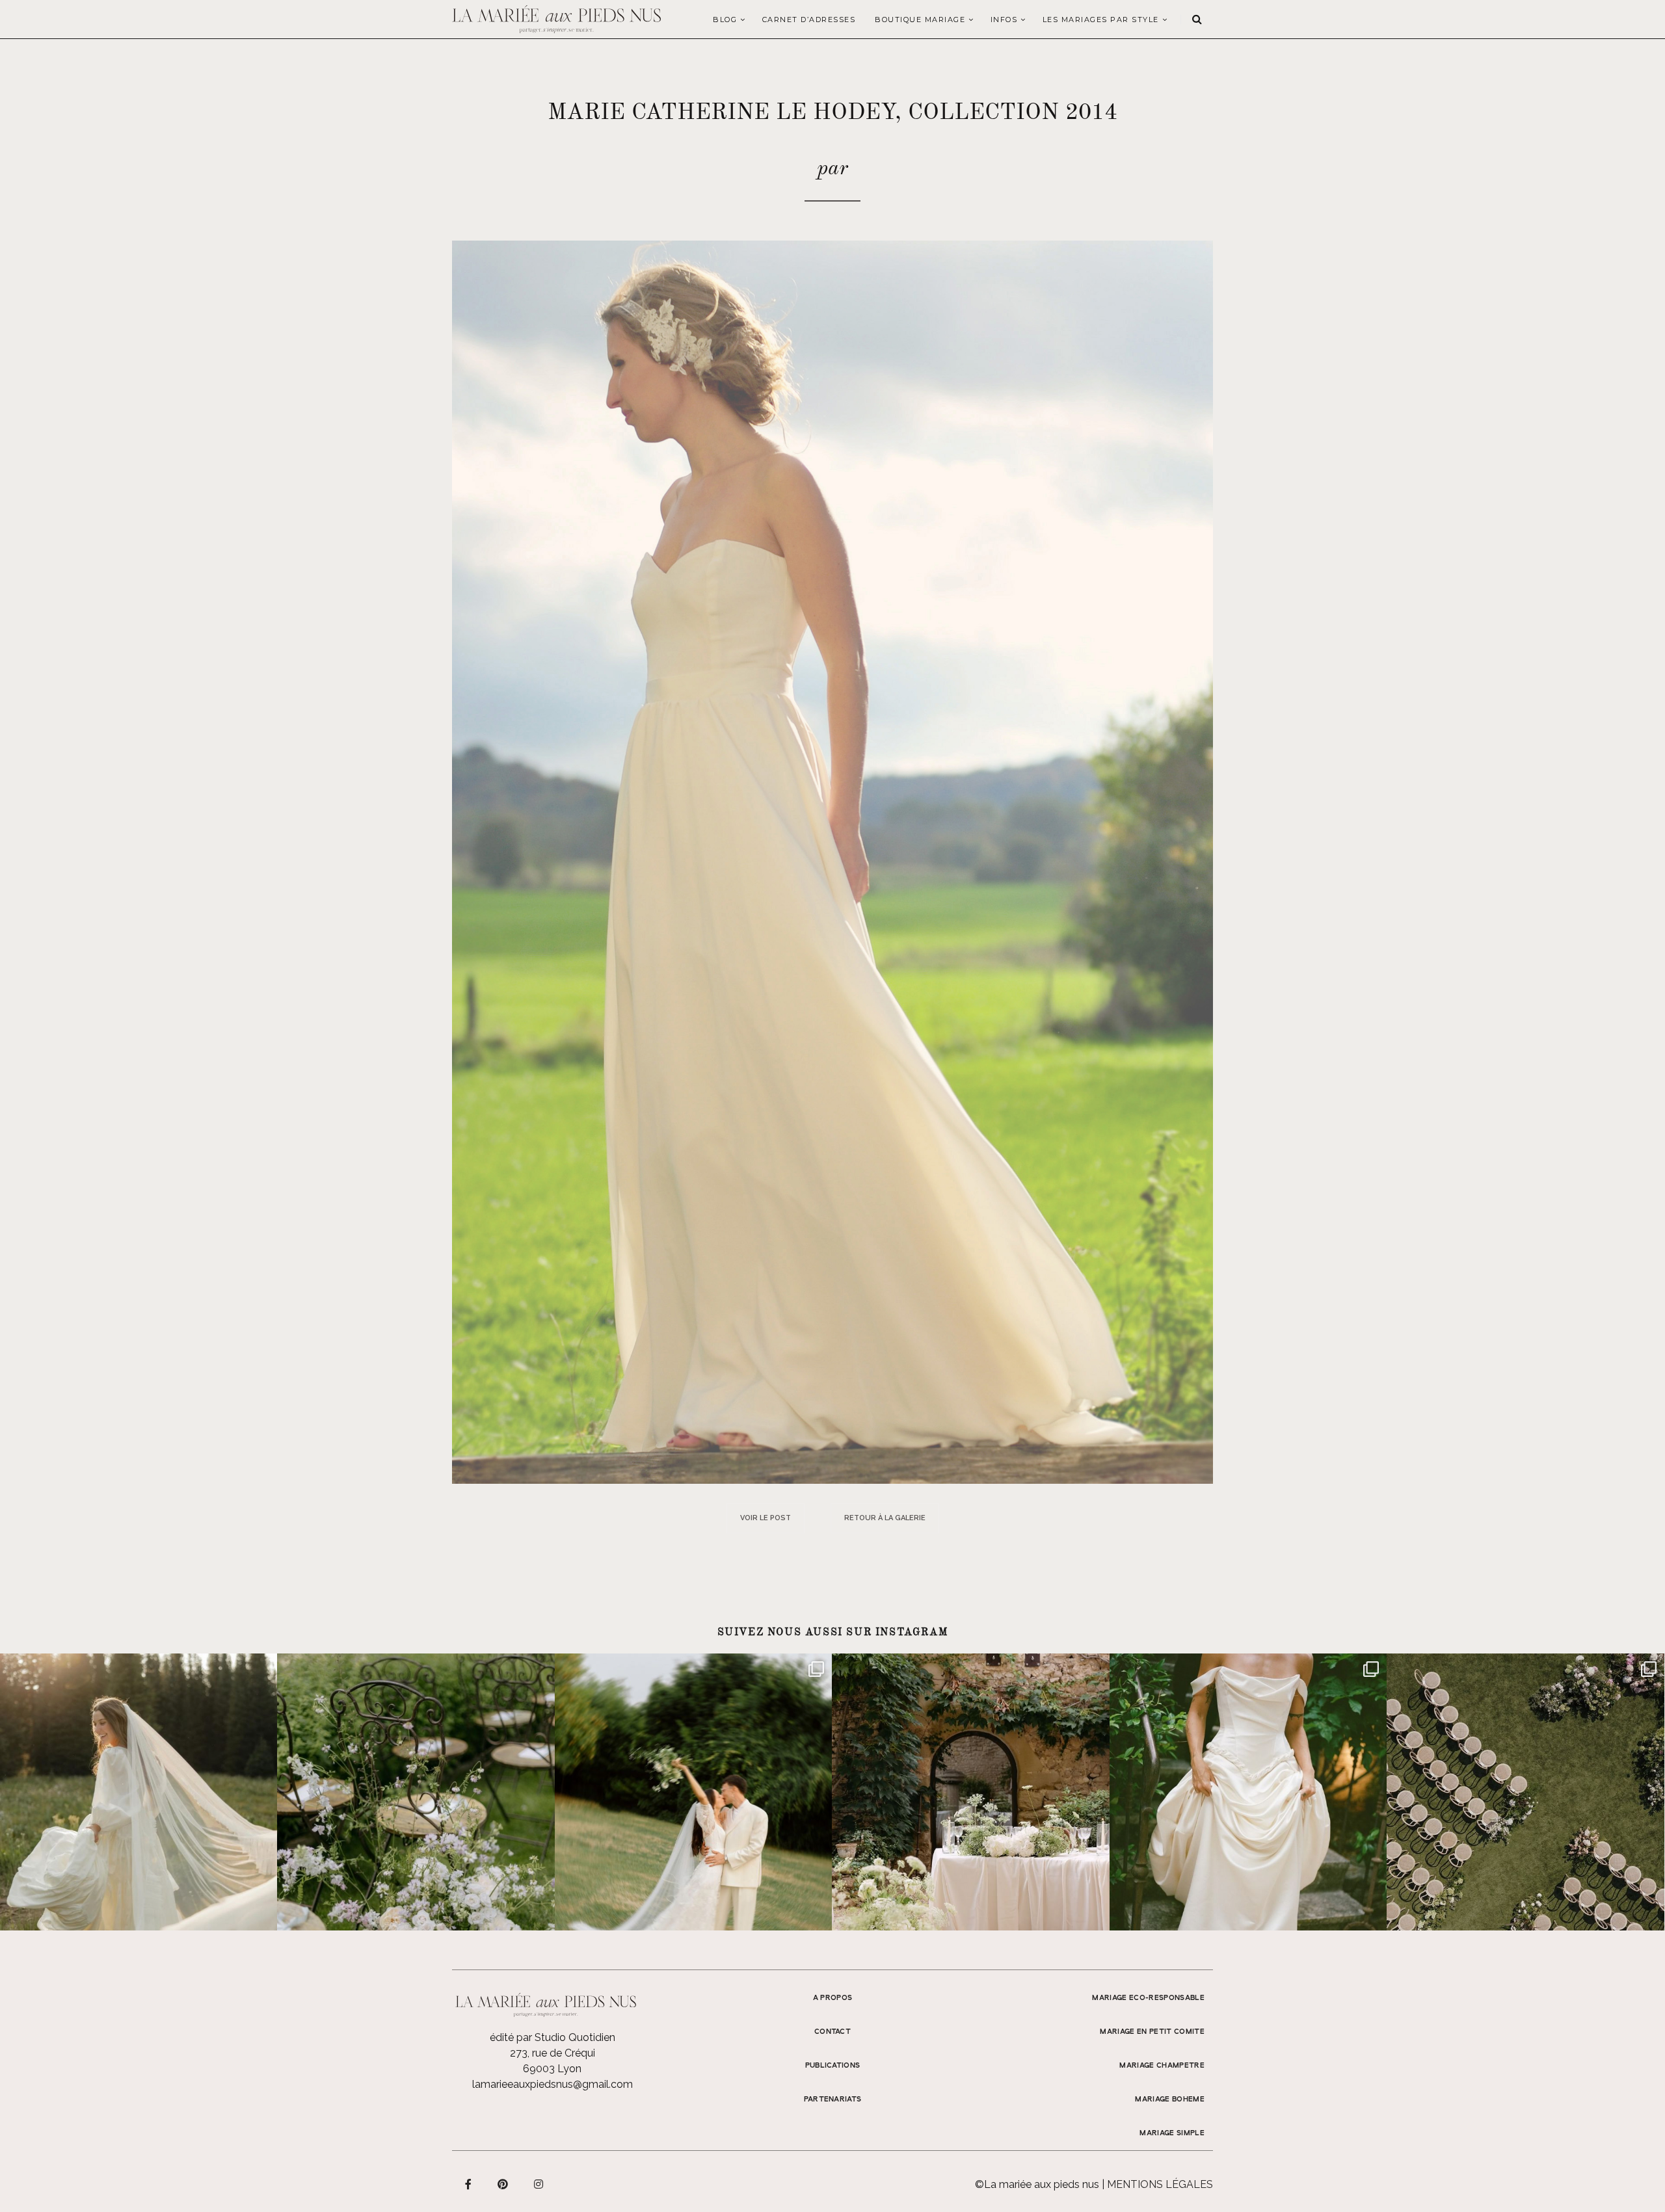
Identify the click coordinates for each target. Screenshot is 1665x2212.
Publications (833, 2066)
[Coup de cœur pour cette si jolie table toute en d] (970, 1792)
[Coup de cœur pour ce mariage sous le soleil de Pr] (1248, 1792)
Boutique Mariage (920, 20)
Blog (725, 20)
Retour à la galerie (885, 1518)
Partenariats (833, 2100)
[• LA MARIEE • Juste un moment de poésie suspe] (139, 1792)
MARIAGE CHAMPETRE (1162, 2066)
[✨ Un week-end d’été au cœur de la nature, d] (693, 1792)
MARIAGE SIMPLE (1172, 2133)
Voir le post (766, 1518)
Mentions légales (1160, 2184)
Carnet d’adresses (809, 20)
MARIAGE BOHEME (1170, 2100)
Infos (1004, 20)
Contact (832, 2032)
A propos (833, 1998)
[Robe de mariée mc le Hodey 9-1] (832, 861)
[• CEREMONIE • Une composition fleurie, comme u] (416, 1792)
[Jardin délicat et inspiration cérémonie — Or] (1525, 1792)
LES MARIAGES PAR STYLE (1101, 20)
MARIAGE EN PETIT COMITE (1152, 2032)
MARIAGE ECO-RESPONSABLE (1148, 1998)
